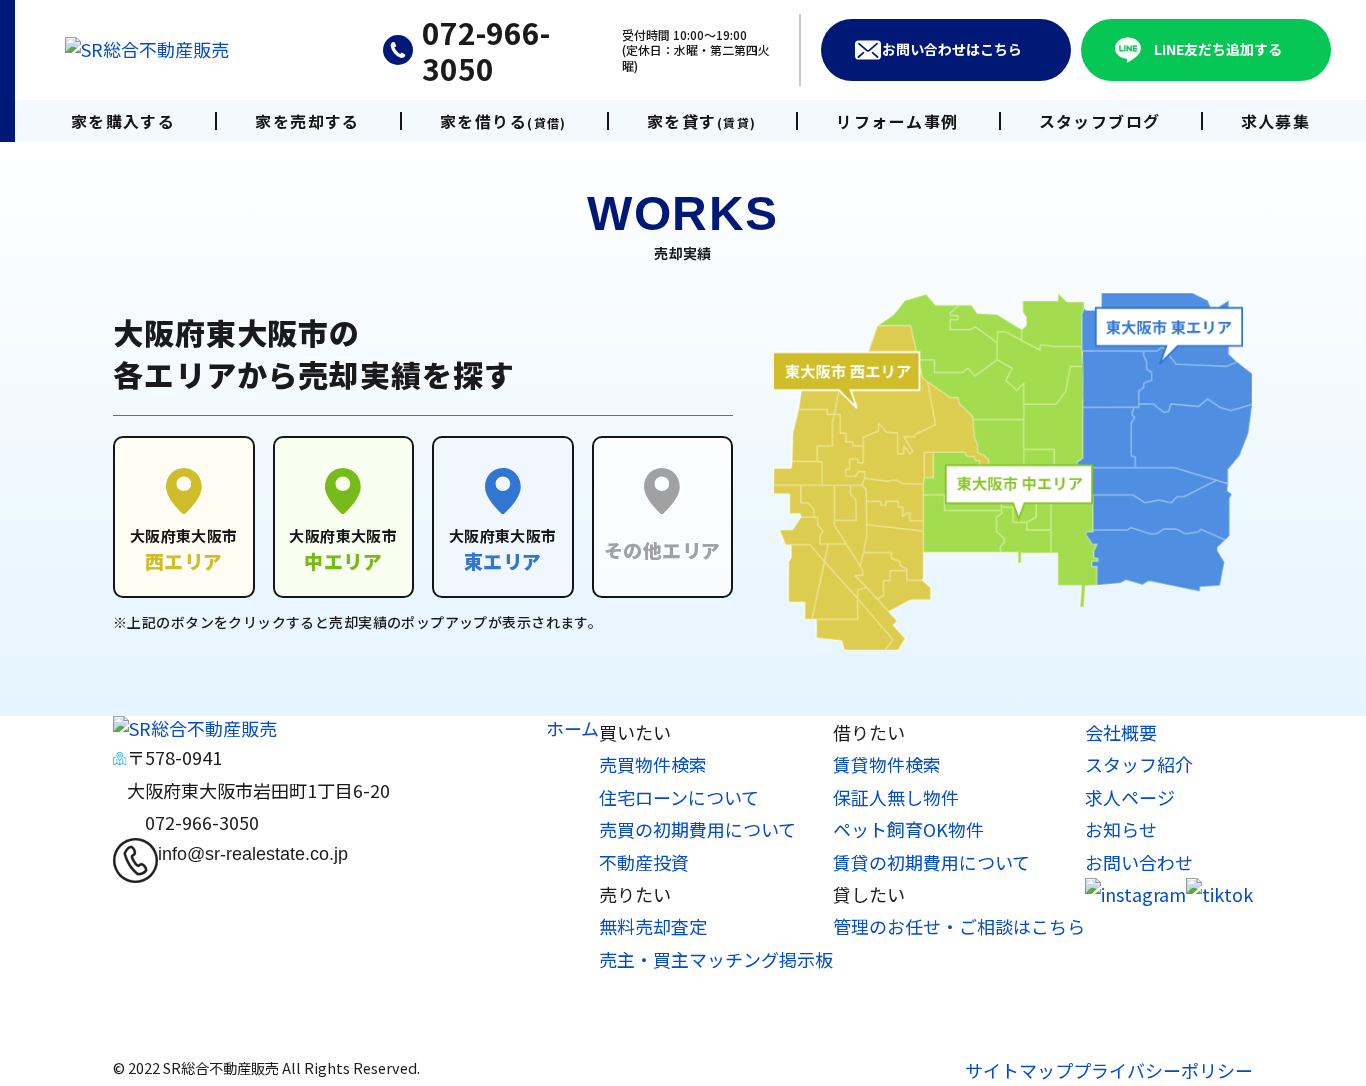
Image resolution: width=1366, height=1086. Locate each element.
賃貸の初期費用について (931, 862)
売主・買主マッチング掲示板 (716, 959)
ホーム (572, 728)
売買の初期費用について (697, 829)
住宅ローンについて (679, 797)
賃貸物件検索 (887, 764)
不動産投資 (644, 862)
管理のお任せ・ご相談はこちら (959, 926)
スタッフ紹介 (1139, 764)
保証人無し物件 (896, 797)
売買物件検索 (653, 764)
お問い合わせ (1139, 862)
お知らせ (1121, 829)
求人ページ (1130, 797)
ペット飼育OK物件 (908, 829)
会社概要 (1121, 732)
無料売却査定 (653, 926)
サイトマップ (1019, 1070)
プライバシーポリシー (1163, 1070)
